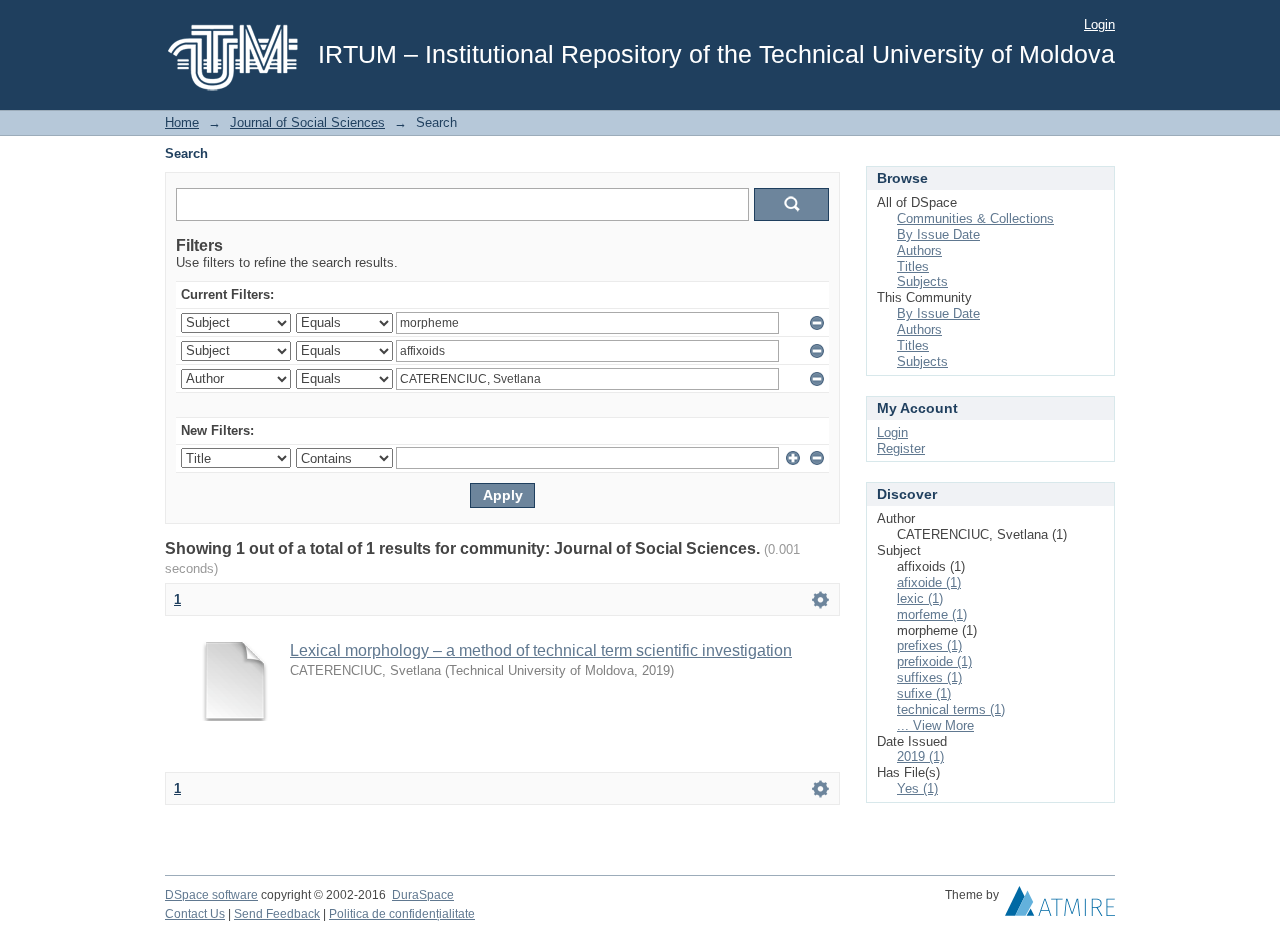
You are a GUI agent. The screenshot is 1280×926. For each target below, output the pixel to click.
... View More (935, 725)
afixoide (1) (929, 582)
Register (901, 448)
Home (182, 122)
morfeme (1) (932, 614)
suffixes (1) (929, 677)
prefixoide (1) (934, 661)
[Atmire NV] (1060, 906)
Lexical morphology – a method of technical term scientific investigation (541, 650)
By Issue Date (938, 234)
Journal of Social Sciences (307, 122)
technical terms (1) (951, 709)
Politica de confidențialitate (402, 914)
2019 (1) (920, 756)
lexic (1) (920, 598)
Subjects (922, 281)
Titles (913, 266)
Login (1099, 24)
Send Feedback (277, 914)
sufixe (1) (924, 693)
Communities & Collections (975, 218)
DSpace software (211, 895)
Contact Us (195, 914)
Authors (919, 250)
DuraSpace (423, 895)
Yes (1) (917, 788)
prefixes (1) (929, 645)
